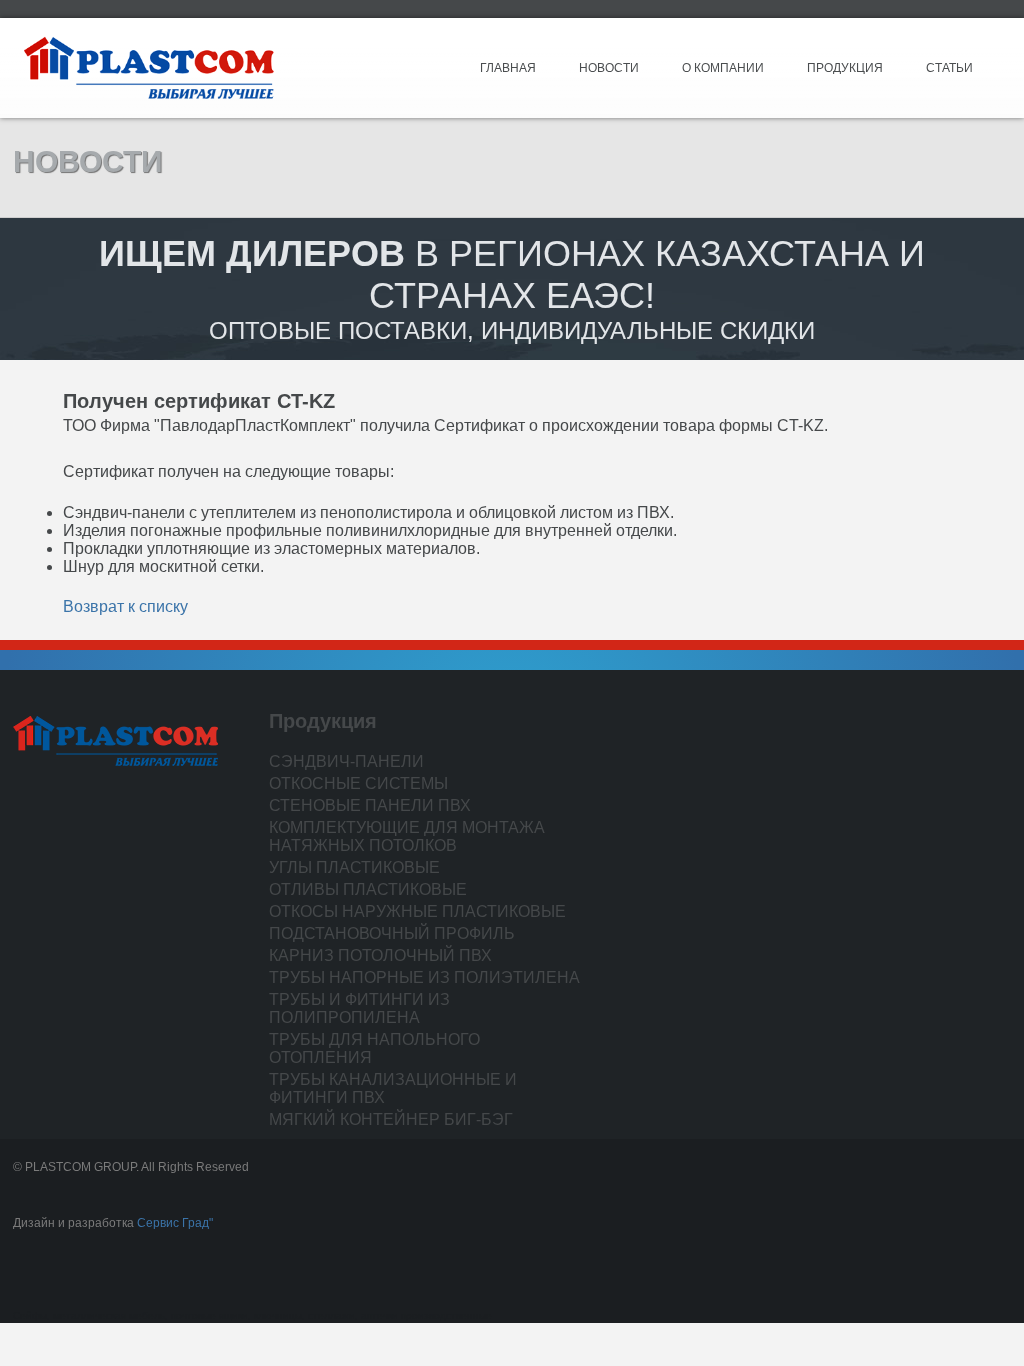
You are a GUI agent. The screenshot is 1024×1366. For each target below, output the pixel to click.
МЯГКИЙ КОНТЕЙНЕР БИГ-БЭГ (391, 1119)
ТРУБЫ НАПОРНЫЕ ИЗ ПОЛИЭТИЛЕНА (424, 977)
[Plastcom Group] (148, 67)
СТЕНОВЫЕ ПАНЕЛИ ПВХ (370, 805)
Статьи (949, 68)
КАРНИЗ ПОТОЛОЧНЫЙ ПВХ (380, 955)
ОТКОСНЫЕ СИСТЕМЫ (358, 783)
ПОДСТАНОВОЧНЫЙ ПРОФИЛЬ (392, 933)
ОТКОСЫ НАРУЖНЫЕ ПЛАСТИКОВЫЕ (417, 911)
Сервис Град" (175, 1223)
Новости (609, 68)
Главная (508, 68)
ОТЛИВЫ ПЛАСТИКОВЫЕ (368, 889)
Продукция (845, 68)
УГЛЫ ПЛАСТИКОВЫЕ (354, 867)
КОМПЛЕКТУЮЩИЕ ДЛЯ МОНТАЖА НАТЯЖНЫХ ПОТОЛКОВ (407, 836)
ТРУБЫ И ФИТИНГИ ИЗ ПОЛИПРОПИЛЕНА (359, 1008)
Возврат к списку (125, 606)
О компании (723, 68)
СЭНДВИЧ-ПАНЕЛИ (346, 761)
